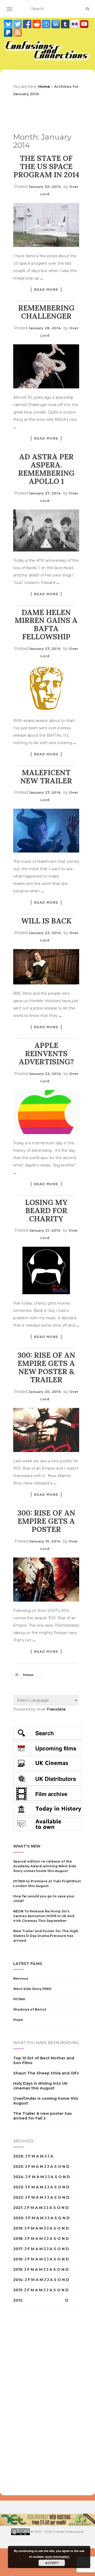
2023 (18, 2187)
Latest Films (28, 1964)
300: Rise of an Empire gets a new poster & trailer (46, 1367)
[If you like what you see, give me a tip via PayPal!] (9, 32)
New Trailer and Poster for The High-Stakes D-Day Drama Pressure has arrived (46, 1936)
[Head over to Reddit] (37, 24)
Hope (18, 2020)
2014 (18, 2280)
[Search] (87, 9)
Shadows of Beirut (30, 2009)
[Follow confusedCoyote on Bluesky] (9, 24)
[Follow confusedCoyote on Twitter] (18, 24)
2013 (18, 2290)
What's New (27, 1846)
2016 (18, 2259)
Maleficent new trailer (46, 777)
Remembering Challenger (46, 312)
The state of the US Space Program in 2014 (46, 166)
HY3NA (19, 1999)
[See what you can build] (47, 24)
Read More (46, 289)
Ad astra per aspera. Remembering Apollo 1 (46, 469)
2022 (18, 2197)
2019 (18, 2228)
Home (44, 87)
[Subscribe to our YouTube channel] (84, 24)
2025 (18, 2166)
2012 (18, 2300)
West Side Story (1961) (32, 1989)
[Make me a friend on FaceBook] (28, 24)
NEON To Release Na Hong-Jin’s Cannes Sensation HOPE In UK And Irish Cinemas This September (44, 1916)
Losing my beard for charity (46, 1211)
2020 (18, 2218)
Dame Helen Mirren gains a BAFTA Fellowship (46, 625)
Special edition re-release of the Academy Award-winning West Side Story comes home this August (45, 1866)
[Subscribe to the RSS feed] (18, 32)
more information (57, 2557)
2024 (18, 2177)
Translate (56, 1709)
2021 (18, 2208)
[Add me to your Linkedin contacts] (56, 24)
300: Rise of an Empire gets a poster (46, 1521)
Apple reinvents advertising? (46, 1054)
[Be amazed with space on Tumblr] (66, 24)
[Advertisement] (34, 2401)
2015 (18, 2269)
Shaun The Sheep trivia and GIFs (46, 2073)
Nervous (21, 1979)
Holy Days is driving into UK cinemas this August (40, 2086)
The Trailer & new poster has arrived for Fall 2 (42, 2116)
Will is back (46, 921)
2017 (18, 2249)
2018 (18, 2239)
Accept (52, 2563)
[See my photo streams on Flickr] (75, 24)
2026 (18, 2156)
